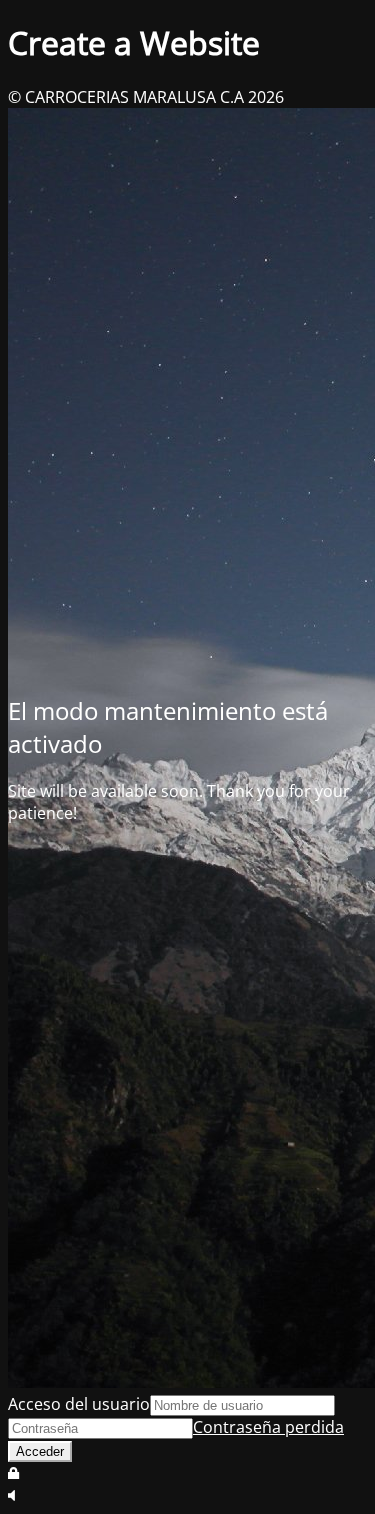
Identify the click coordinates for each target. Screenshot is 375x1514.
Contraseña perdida (268, 1427)
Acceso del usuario (79, 1404)
